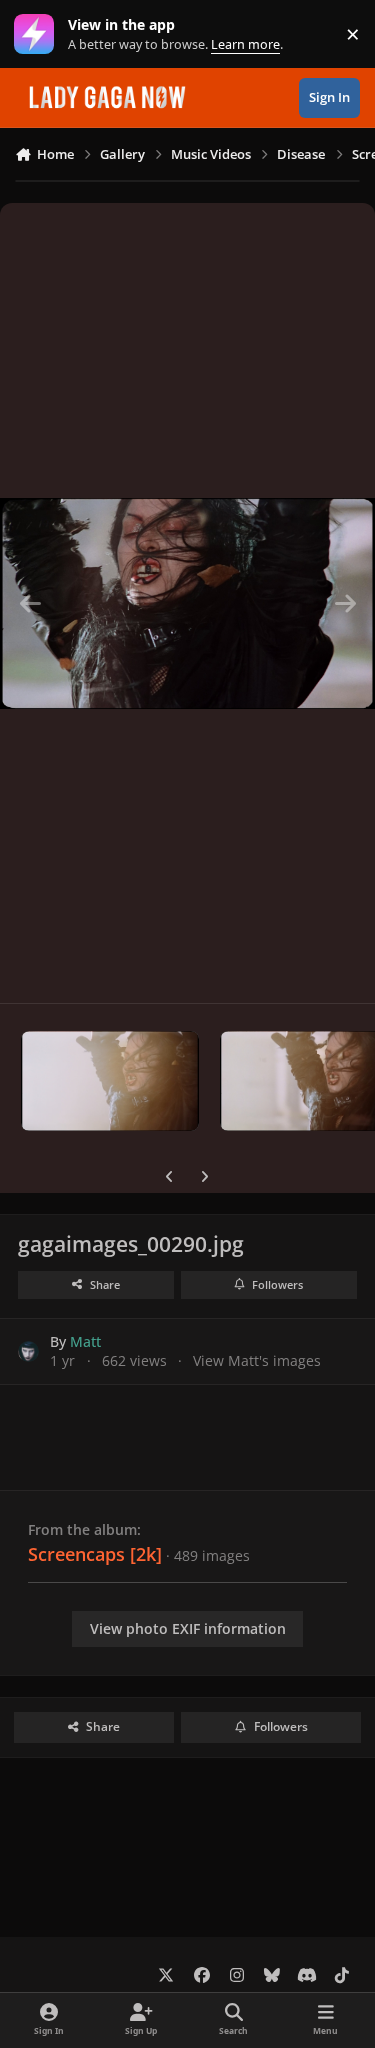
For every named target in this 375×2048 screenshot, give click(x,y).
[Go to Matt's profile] (28, 1351)
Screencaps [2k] (95, 1554)
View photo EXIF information (188, 1628)
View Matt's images (257, 1360)
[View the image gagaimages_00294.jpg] (110, 1081)
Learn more (38, 34)
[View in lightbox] (187, 603)
